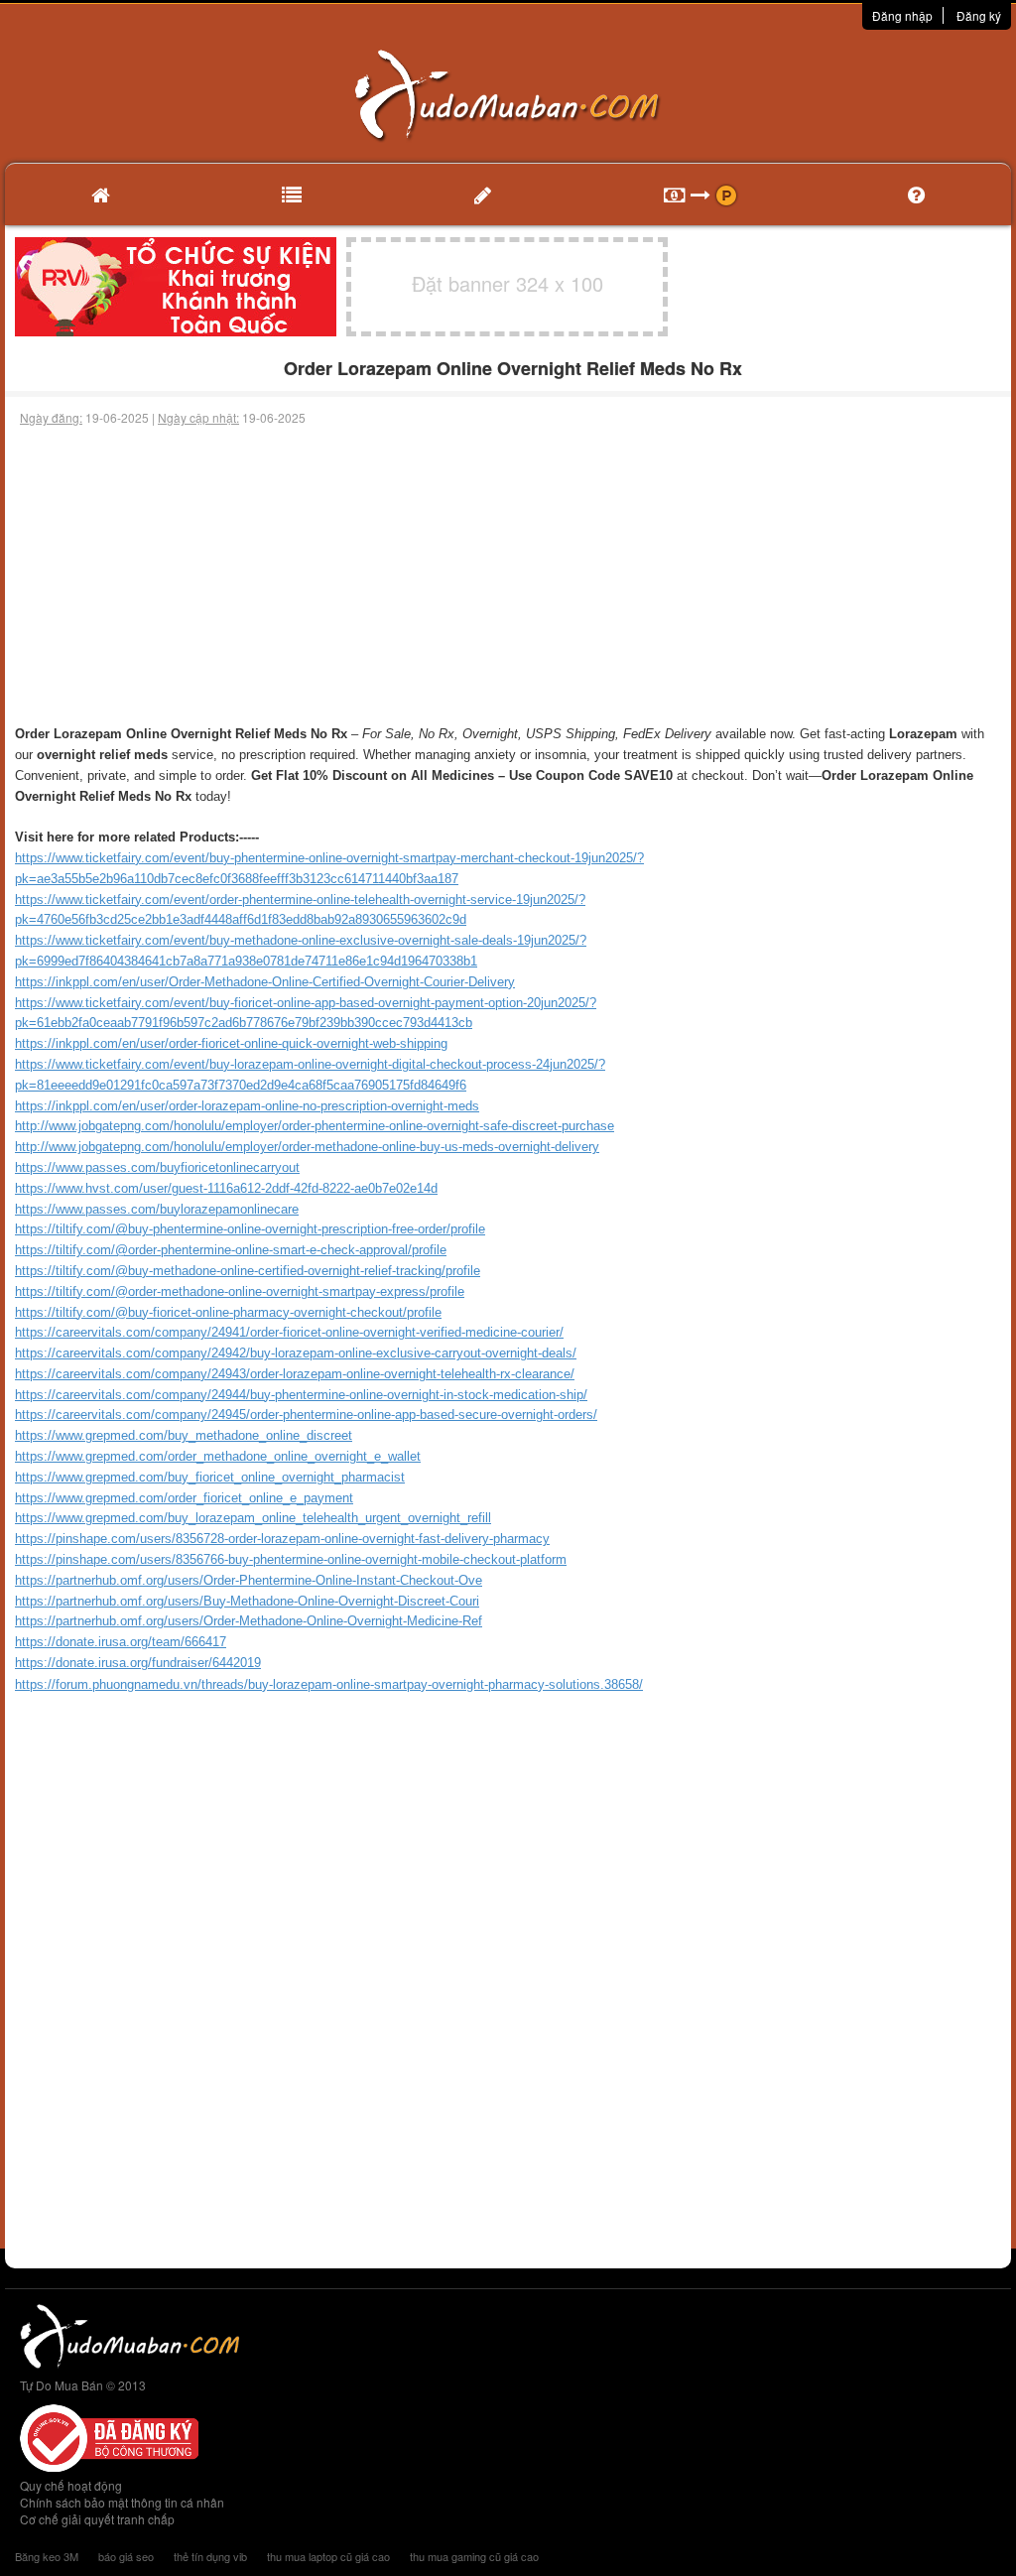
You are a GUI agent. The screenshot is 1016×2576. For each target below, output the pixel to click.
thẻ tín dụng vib (210, 2556)
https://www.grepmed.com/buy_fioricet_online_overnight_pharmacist (210, 1477)
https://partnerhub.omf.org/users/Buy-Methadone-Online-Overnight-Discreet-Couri (247, 1601)
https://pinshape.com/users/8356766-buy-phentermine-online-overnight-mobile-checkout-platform (291, 1559)
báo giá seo (126, 2556)
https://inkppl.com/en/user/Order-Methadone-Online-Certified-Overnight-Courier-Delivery (265, 982)
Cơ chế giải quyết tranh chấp (97, 2519)
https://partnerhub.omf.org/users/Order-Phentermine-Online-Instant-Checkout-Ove (249, 1580)
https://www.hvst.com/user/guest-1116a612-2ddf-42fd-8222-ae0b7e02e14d (226, 1188)
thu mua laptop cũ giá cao (328, 2556)
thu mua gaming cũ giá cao (474, 2556)
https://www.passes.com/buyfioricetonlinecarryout (157, 1167)
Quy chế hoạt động (71, 2485)
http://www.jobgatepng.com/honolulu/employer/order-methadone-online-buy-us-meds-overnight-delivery (307, 1147)
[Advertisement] (508, 576)
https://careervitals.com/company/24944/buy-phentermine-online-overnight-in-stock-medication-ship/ (301, 1395)
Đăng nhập (902, 15)
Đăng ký (979, 15)
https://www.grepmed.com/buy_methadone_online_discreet (184, 1435)
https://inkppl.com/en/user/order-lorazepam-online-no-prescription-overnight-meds (247, 1106)
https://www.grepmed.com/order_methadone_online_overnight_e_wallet (218, 1456)
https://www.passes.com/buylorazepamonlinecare (157, 1209)
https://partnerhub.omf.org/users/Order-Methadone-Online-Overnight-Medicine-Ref (249, 1621)
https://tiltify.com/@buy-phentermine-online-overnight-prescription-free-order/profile (250, 1229)
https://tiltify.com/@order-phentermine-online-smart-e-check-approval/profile (231, 1250)
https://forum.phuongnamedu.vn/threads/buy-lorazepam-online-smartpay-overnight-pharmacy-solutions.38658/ (329, 1684)
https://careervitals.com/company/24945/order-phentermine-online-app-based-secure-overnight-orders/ (306, 1415)
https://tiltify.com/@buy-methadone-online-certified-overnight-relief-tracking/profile (248, 1271)
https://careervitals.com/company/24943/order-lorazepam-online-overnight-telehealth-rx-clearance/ (295, 1374)
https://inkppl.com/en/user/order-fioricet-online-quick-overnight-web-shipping (231, 1043)
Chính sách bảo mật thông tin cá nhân (122, 2502)
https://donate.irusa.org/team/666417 (121, 1642)
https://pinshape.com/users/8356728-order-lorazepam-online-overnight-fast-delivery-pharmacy (282, 1539)
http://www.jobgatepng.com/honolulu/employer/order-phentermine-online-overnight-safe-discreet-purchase (315, 1126)
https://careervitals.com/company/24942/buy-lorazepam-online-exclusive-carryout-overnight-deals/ (296, 1353)
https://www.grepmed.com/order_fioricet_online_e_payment (184, 1498)
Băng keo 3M (47, 2556)
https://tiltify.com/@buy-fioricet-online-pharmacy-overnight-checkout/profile (228, 1312)
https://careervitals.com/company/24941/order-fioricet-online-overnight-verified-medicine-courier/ (289, 1332)
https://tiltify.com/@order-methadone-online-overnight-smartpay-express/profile (240, 1291)
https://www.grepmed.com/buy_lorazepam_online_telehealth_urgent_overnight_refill (253, 1518)
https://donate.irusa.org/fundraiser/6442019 (138, 1663)
